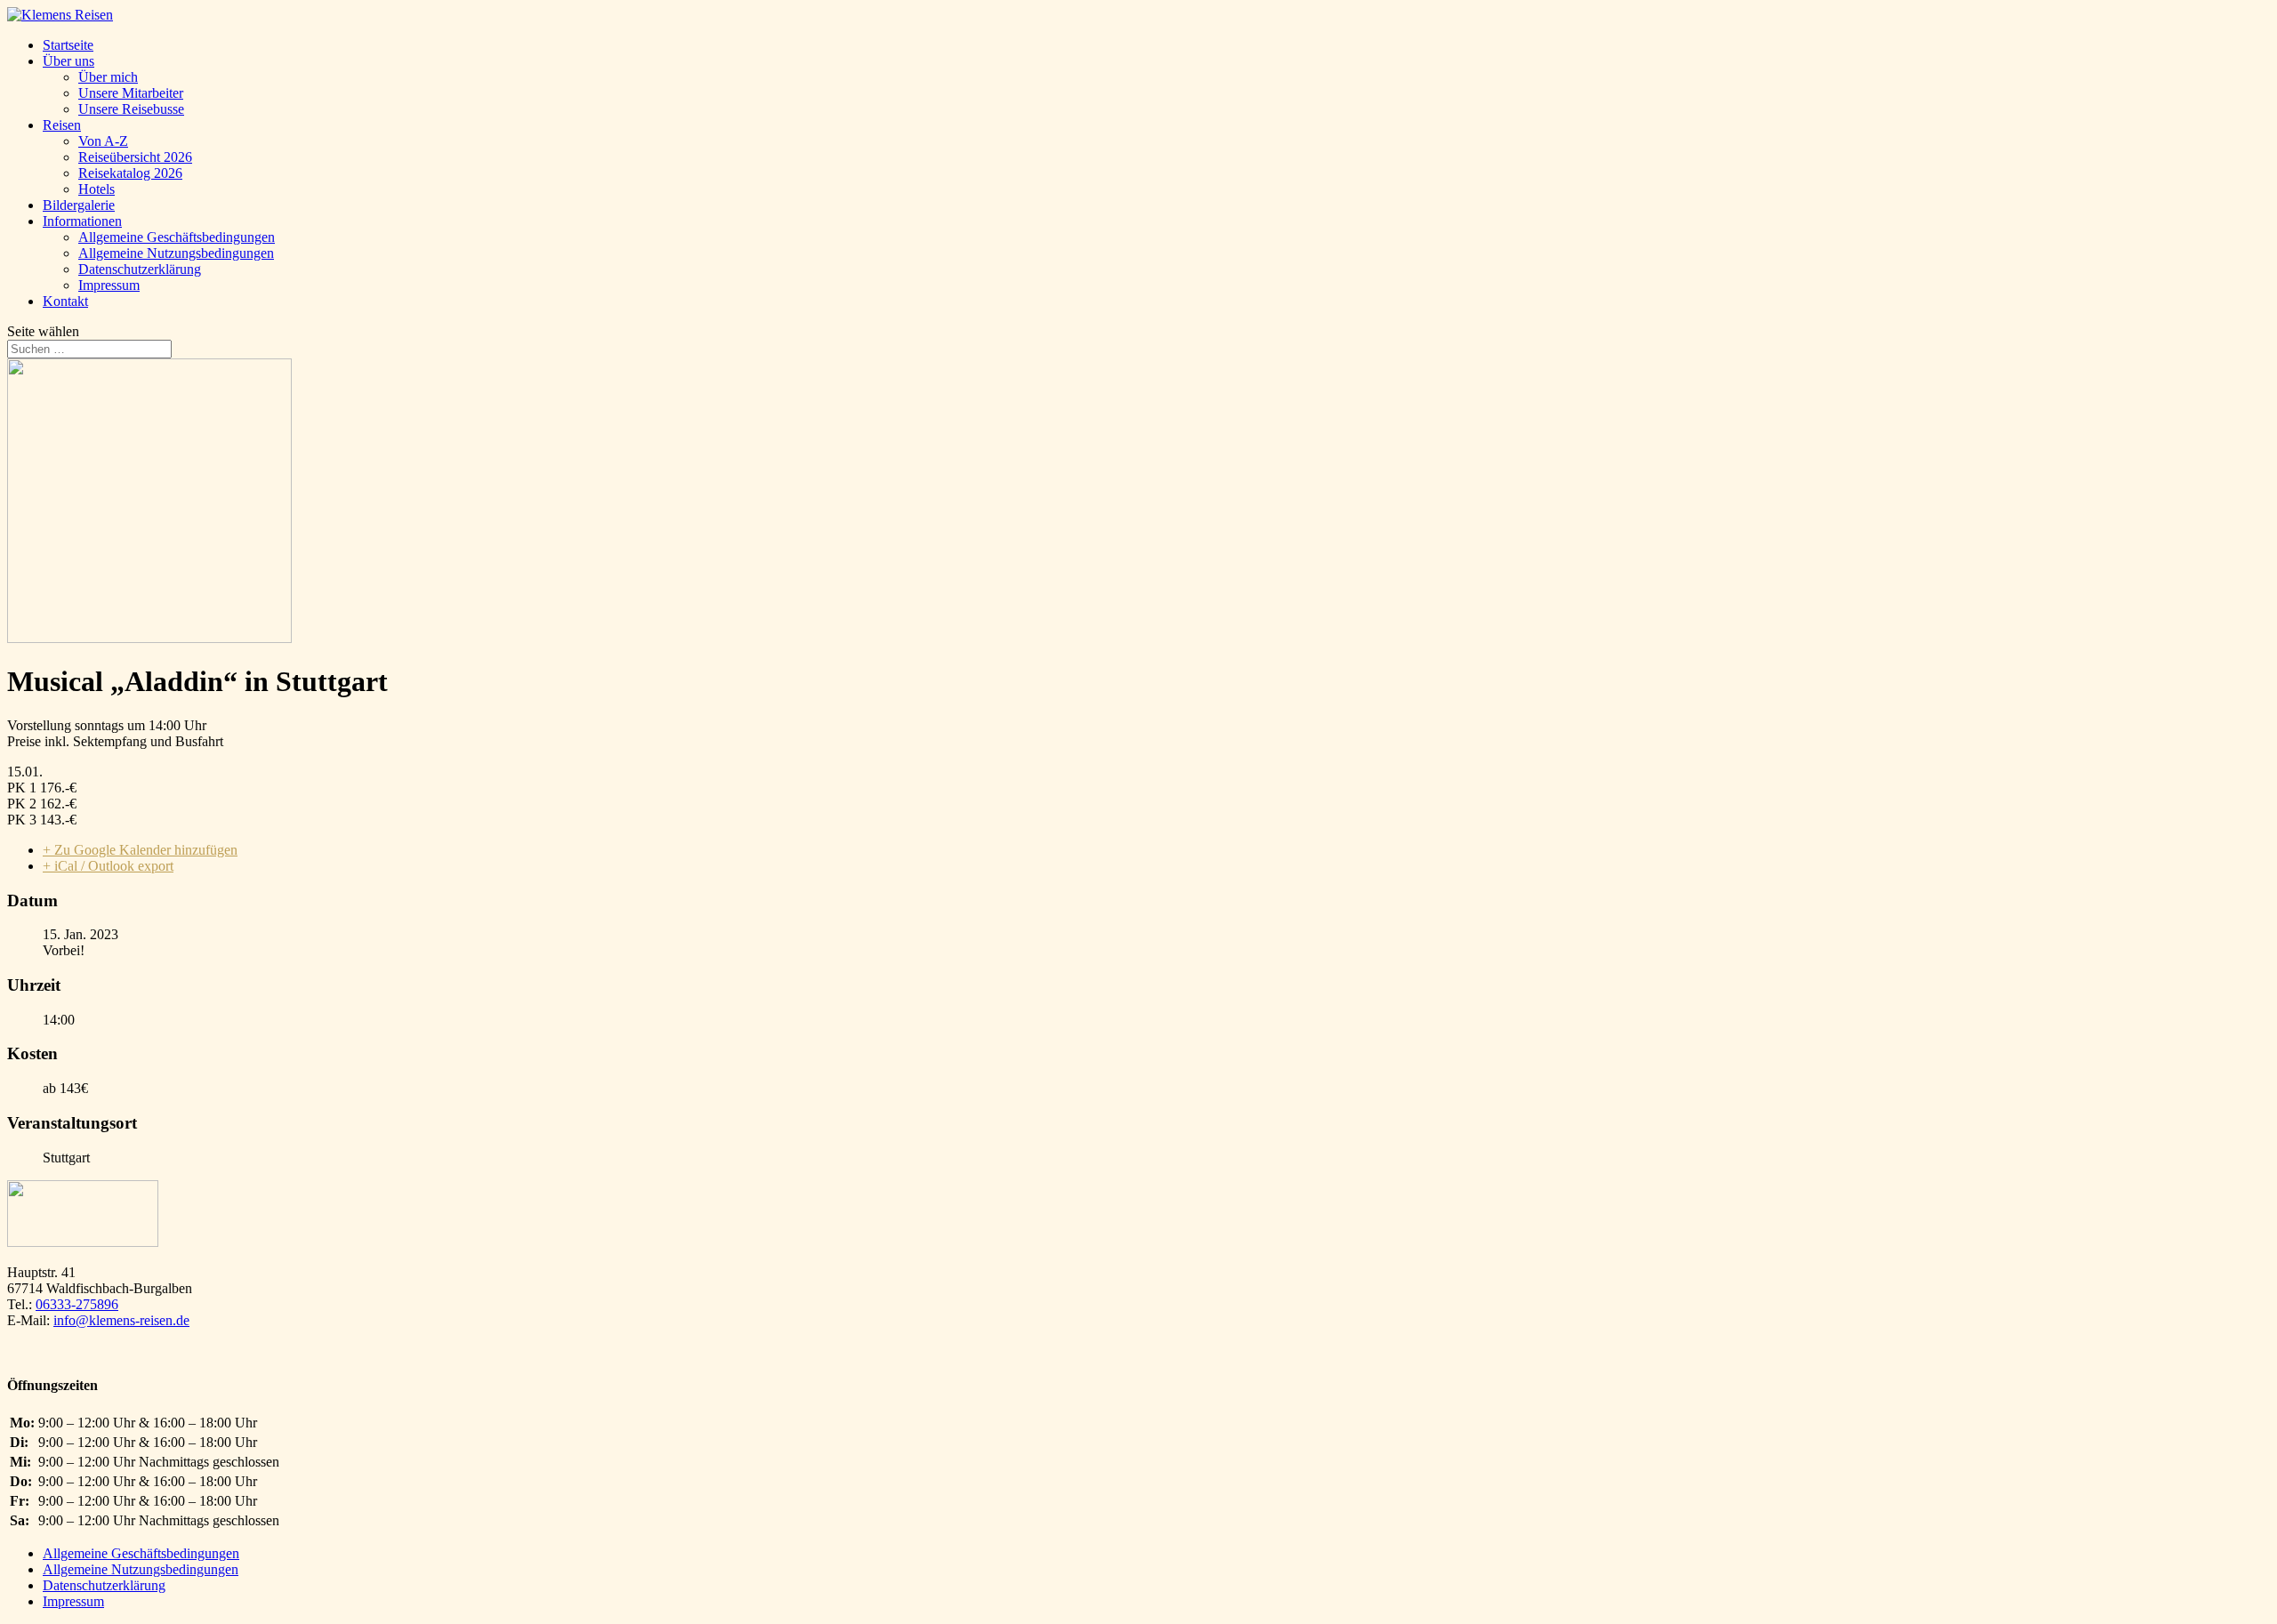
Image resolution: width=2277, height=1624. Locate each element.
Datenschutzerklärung (140, 269)
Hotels (97, 189)
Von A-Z (103, 141)
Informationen (82, 221)
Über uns (68, 61)
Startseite (68, 45)
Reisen (62, 125)
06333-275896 (77, 1304)
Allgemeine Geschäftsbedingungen (177, 237)
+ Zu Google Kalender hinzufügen (140, 850)
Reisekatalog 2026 (130, 173)
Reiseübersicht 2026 (135, 157)
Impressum (109, 285)
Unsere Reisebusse (131, 109)
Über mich (108, 77)
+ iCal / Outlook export (108, 866)
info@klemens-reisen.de (121, 1320)
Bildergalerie (79, 205)
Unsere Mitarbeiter (131, 93)
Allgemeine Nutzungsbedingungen (176, 253)
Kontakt (65, 301)
